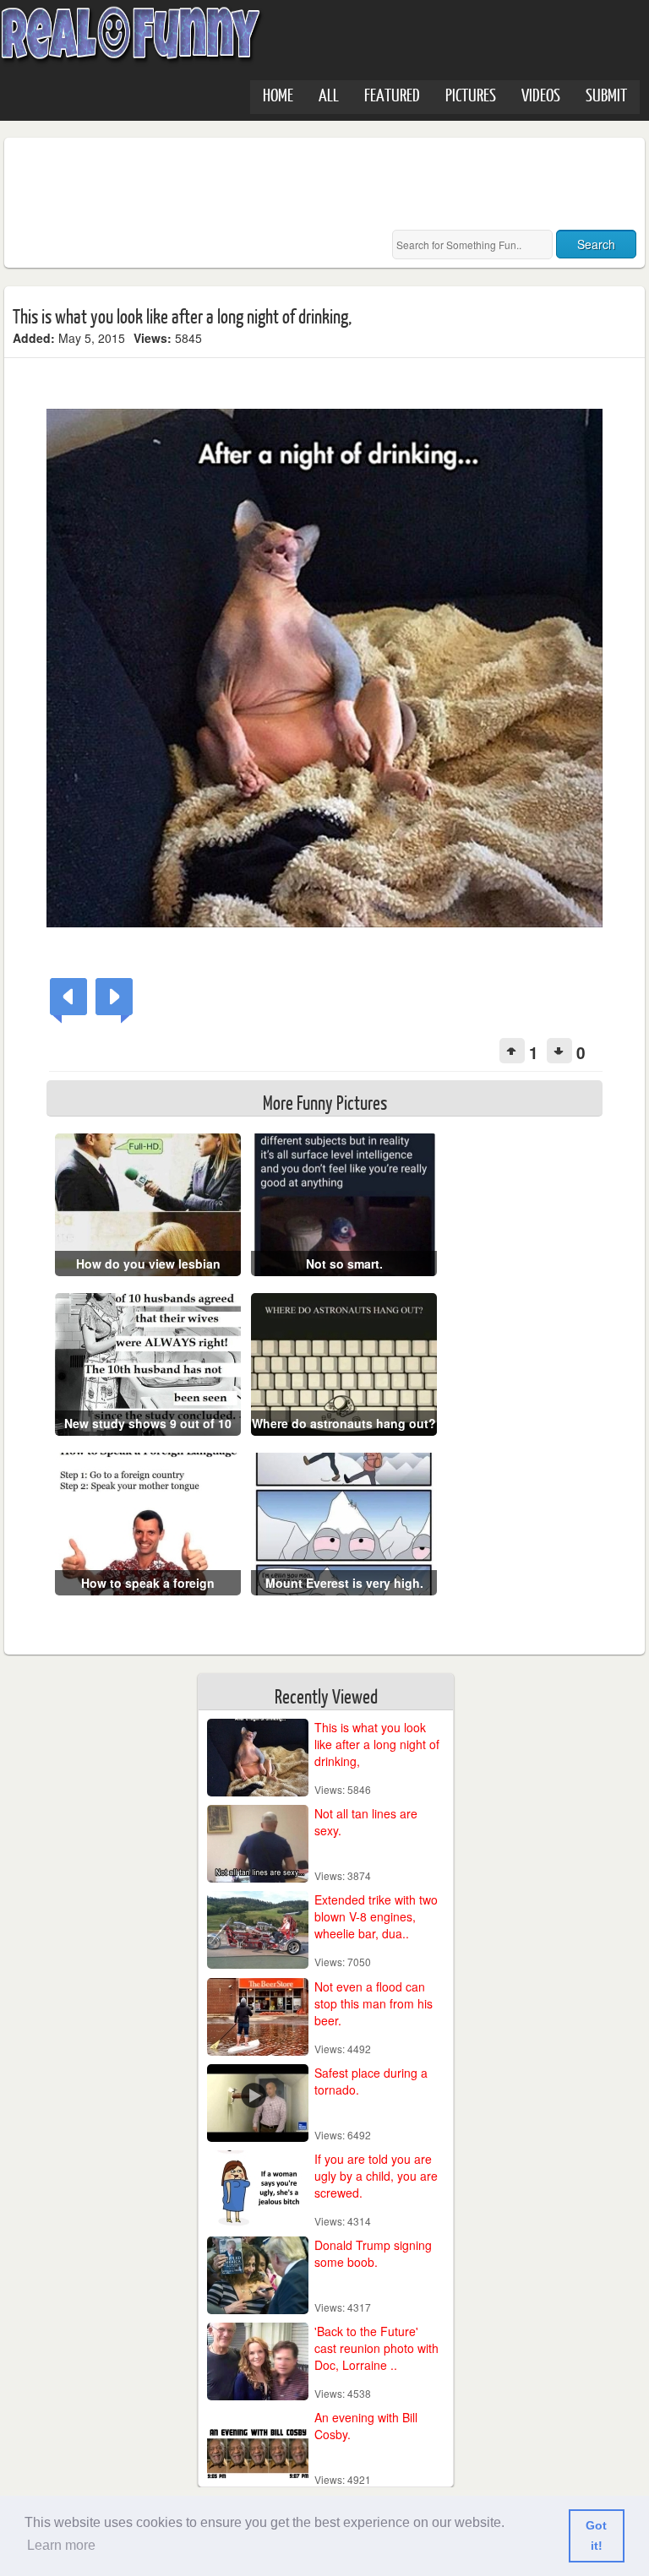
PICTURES (471, 94)
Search (596, 244)
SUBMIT (606, 94)
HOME (278, 94)
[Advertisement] (320, 184)
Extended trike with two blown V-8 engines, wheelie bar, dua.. (376, 1916)
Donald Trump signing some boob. (373, 2253)
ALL (329, 94)
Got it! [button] (596, 2535)
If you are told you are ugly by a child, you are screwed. (376, 2176)
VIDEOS (541, 94)
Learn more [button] (61, 2545)
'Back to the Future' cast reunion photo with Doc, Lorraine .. (376, 2348)
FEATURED (392, 94)
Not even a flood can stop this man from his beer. (374, 2003)
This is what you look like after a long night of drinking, (377, 1744)
